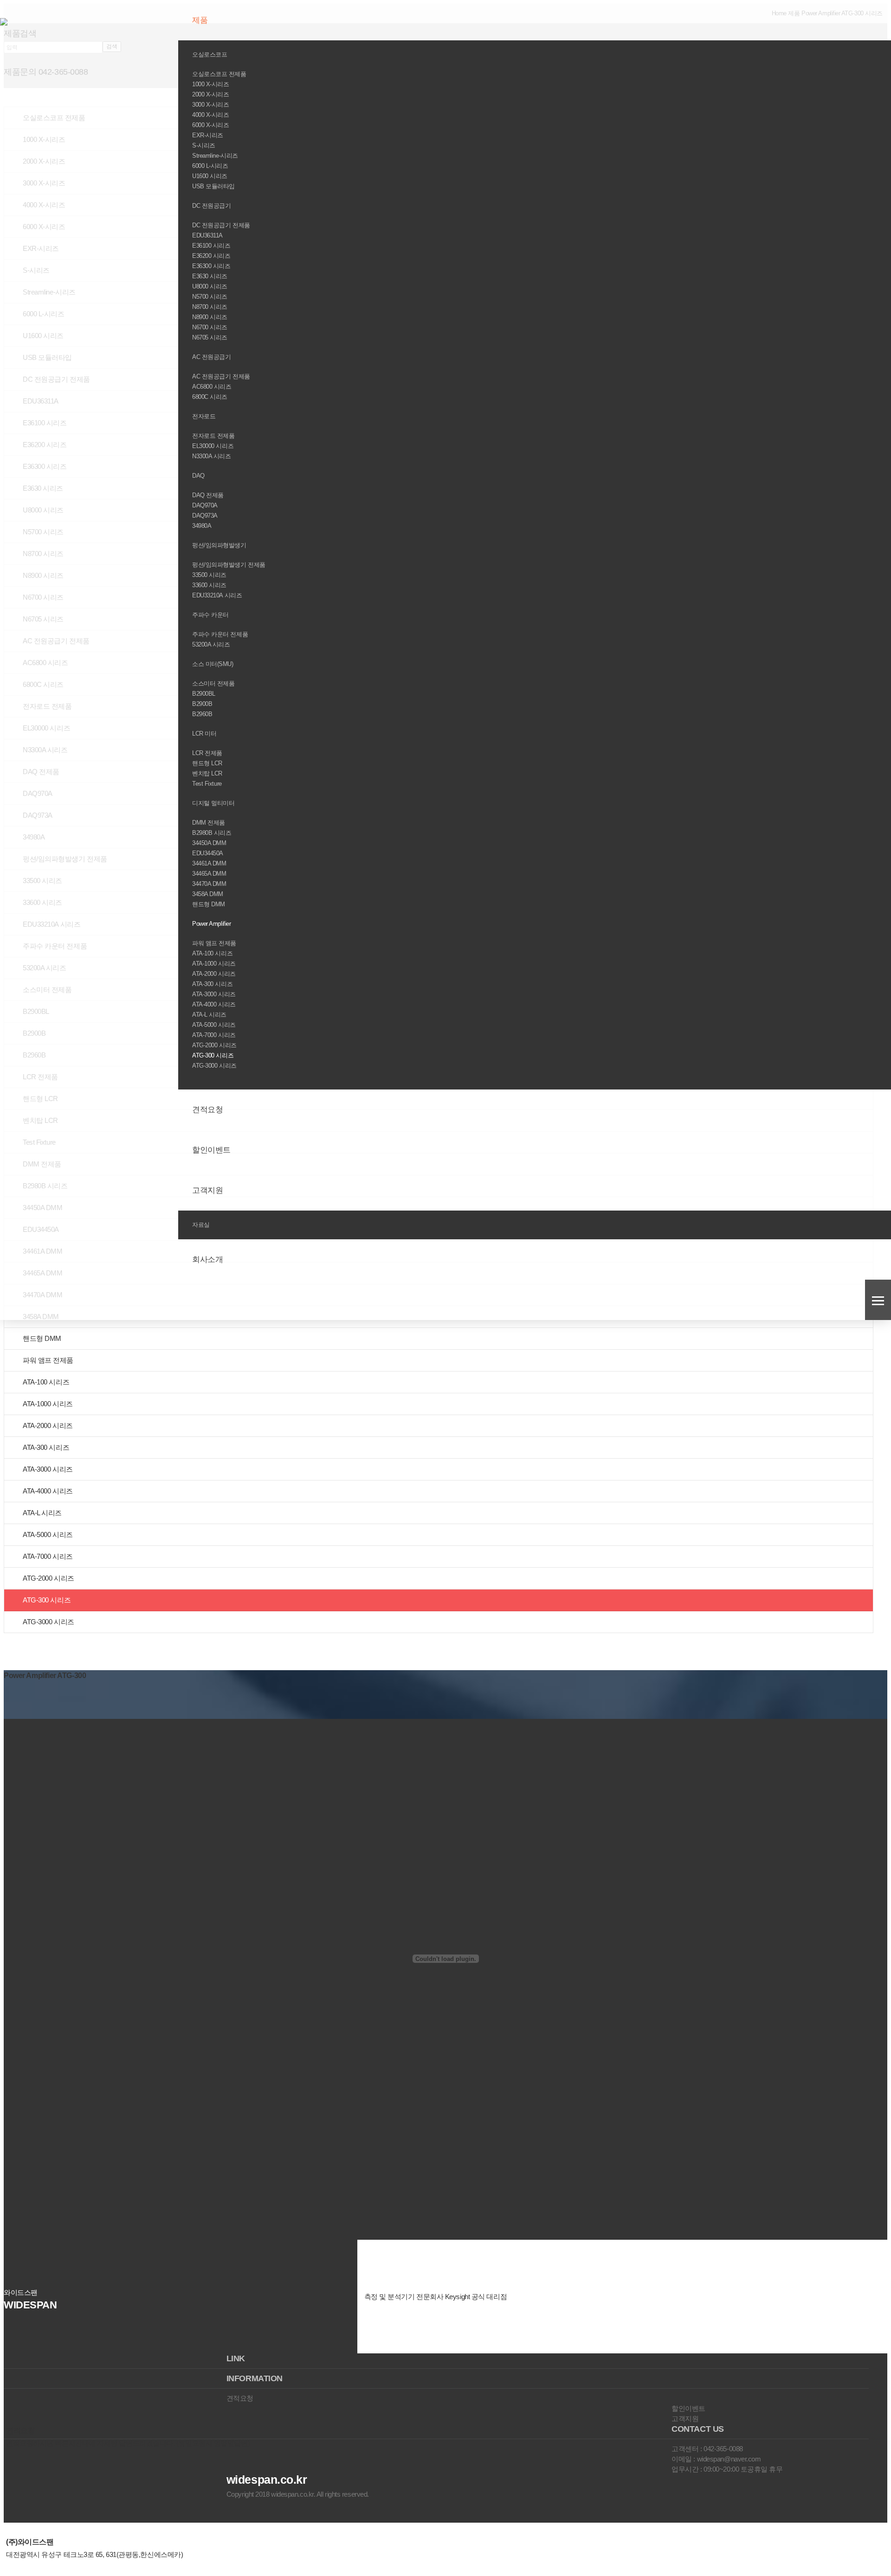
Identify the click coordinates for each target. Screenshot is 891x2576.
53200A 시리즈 (211, 644)
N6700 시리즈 (210, 327)
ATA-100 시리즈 (212, 953)
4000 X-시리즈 (211, 115)
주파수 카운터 (211, 615)
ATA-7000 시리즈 (214, 1035)
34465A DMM (209, 874)
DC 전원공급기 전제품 (221, 225)
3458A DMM (208, 894)
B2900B (202, 704)
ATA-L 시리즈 (209, 1015)
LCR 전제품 (207, 753)
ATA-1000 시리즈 (214, 964)
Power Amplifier (212, 924)
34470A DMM (209, 884)
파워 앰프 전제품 (214, 943)
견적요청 (209, 1110)
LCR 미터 (205, 734)
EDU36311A (207, 235)
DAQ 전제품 (208, 495)
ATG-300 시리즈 (213, 1055)
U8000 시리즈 (210, 286)
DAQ (199, 476)
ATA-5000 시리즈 (214, 1025)
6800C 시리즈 (210, 397)
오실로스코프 (210, 54)
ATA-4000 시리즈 (214, 1004)
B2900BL (204, 694)
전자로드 (205, 416)
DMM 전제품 (209, 823)
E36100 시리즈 (211, 246)
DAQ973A (205, 516)
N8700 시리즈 (210, 307)
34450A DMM (209, 843)
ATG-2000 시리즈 (214, 1045)
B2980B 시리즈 (212, 833)
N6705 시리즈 (210, 337)
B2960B (202, 714)
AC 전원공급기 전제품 (221, 376)
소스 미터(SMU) (213, 664)
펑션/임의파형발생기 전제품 (229, 565)
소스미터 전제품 (213, 683)
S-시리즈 (204, 145)
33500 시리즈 (209, 575)
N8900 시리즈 (210, 317)
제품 (201, 20)
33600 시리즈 (209, 585)
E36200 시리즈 (211, 256)
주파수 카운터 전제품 (220, 634)
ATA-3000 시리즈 (214, 994)
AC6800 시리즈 (212, 387)
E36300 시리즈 (211, 266)
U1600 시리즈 (210, 176)
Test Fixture (207, 784)
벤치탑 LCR (207, 773)
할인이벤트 (212, 1150)
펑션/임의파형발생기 (220, 545)
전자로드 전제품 (213, 436)
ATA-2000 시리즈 (214, 974)
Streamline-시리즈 (215, 156)
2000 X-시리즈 (211, 94)
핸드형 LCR (207, 763)
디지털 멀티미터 (214, 803)
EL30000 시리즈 (213, 446)
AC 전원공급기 (212, 357)
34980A (202, 526)
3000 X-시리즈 (211, 105)
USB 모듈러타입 (213, 186)
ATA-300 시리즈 (212, 984)
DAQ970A (205, 505)
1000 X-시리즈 (211, 84)
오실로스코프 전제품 (219, 74)
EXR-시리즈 (208, 135)
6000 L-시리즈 (210, 166)
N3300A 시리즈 (212, 456)
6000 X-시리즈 (211, 125)
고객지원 (209, 1190)
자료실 (202, 1225)
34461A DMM (209, 863)
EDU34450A (208, 853)
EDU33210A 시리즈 (217, 595)
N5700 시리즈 (210, 297)
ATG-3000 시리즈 (214, 1066)
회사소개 (209, 1259)
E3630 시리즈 (210, 276)
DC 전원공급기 (212, 206)
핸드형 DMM (209, 904)
